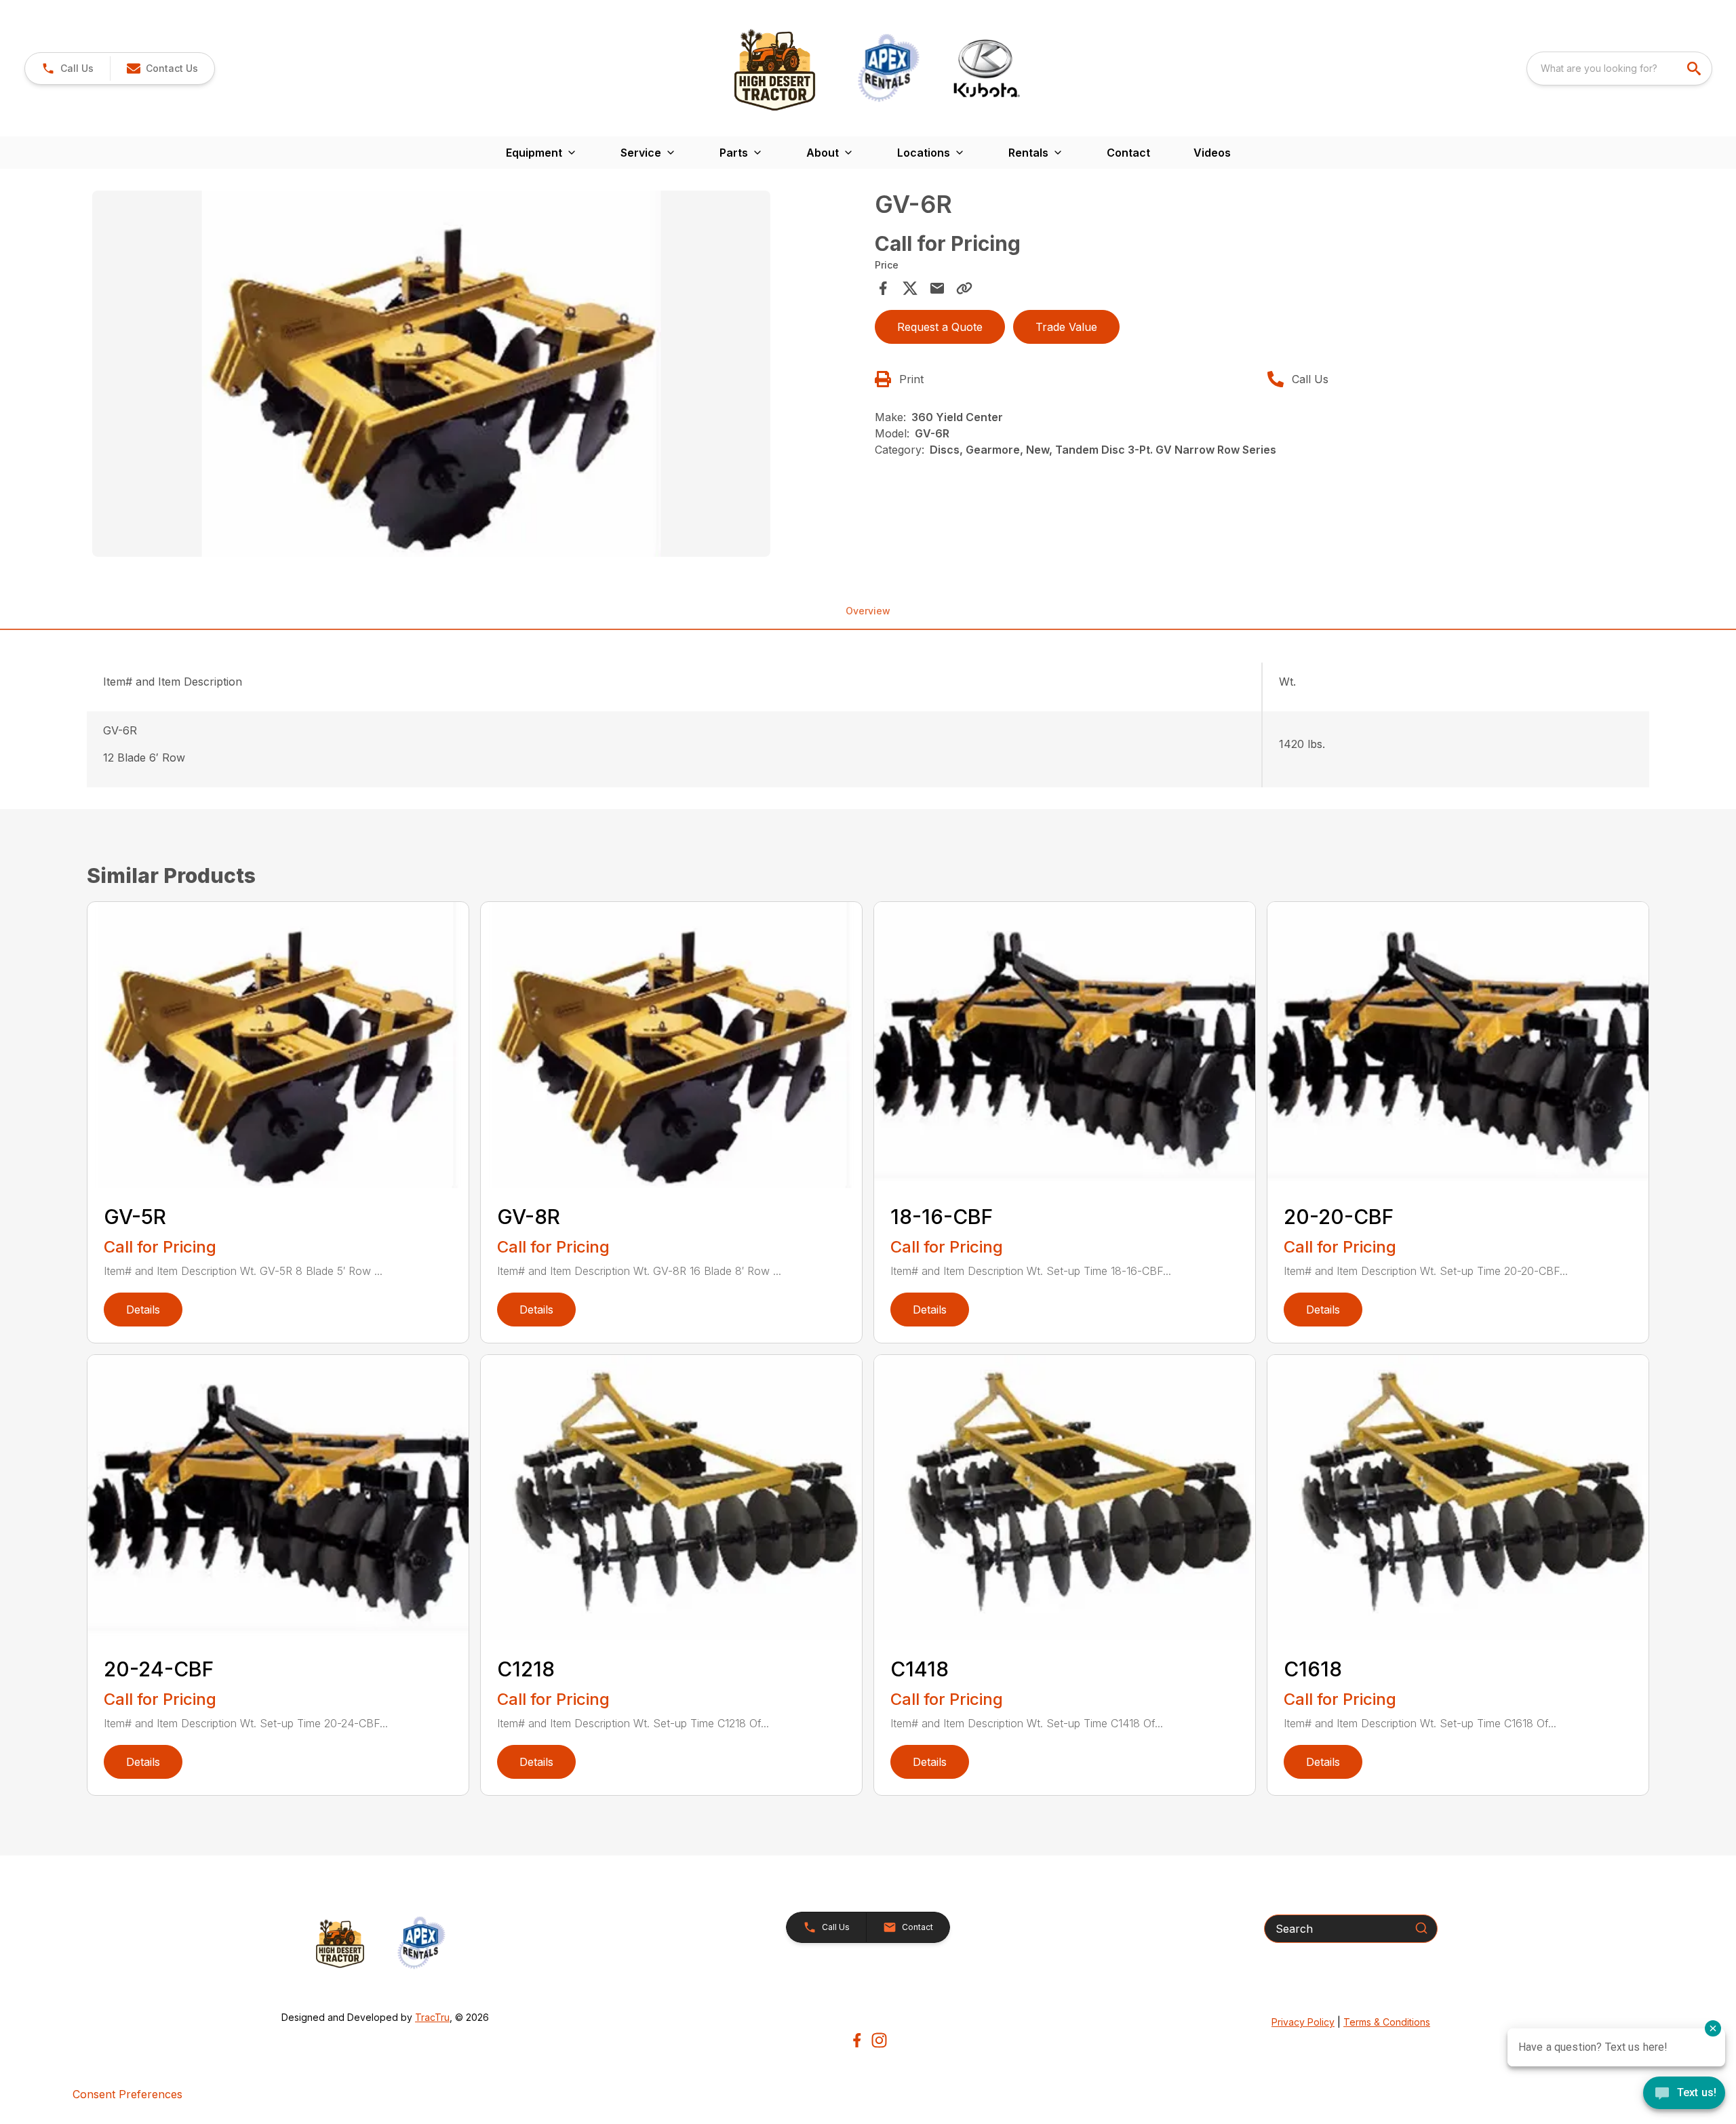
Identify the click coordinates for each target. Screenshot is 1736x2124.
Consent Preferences (127, 2094)
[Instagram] (879, 2040)
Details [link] (143, 1310)
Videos (1212, 153)
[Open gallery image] (431, 374)
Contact (1128, 153)
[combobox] (1619, 68)
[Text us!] (1684, 2094)
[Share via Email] (937, 288)
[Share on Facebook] (883, 288)
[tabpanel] (477, 376)
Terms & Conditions (1387, 2022)
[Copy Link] (964, 288)
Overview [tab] (868, 611)
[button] (67, 68)
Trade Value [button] (1066, 327)
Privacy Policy (1303, 2022)
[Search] (1421, 1928)
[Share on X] (910, 288)
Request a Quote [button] (940, 327)
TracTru (432, 2017)
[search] (1695, 68)
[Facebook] (857, 2040)
